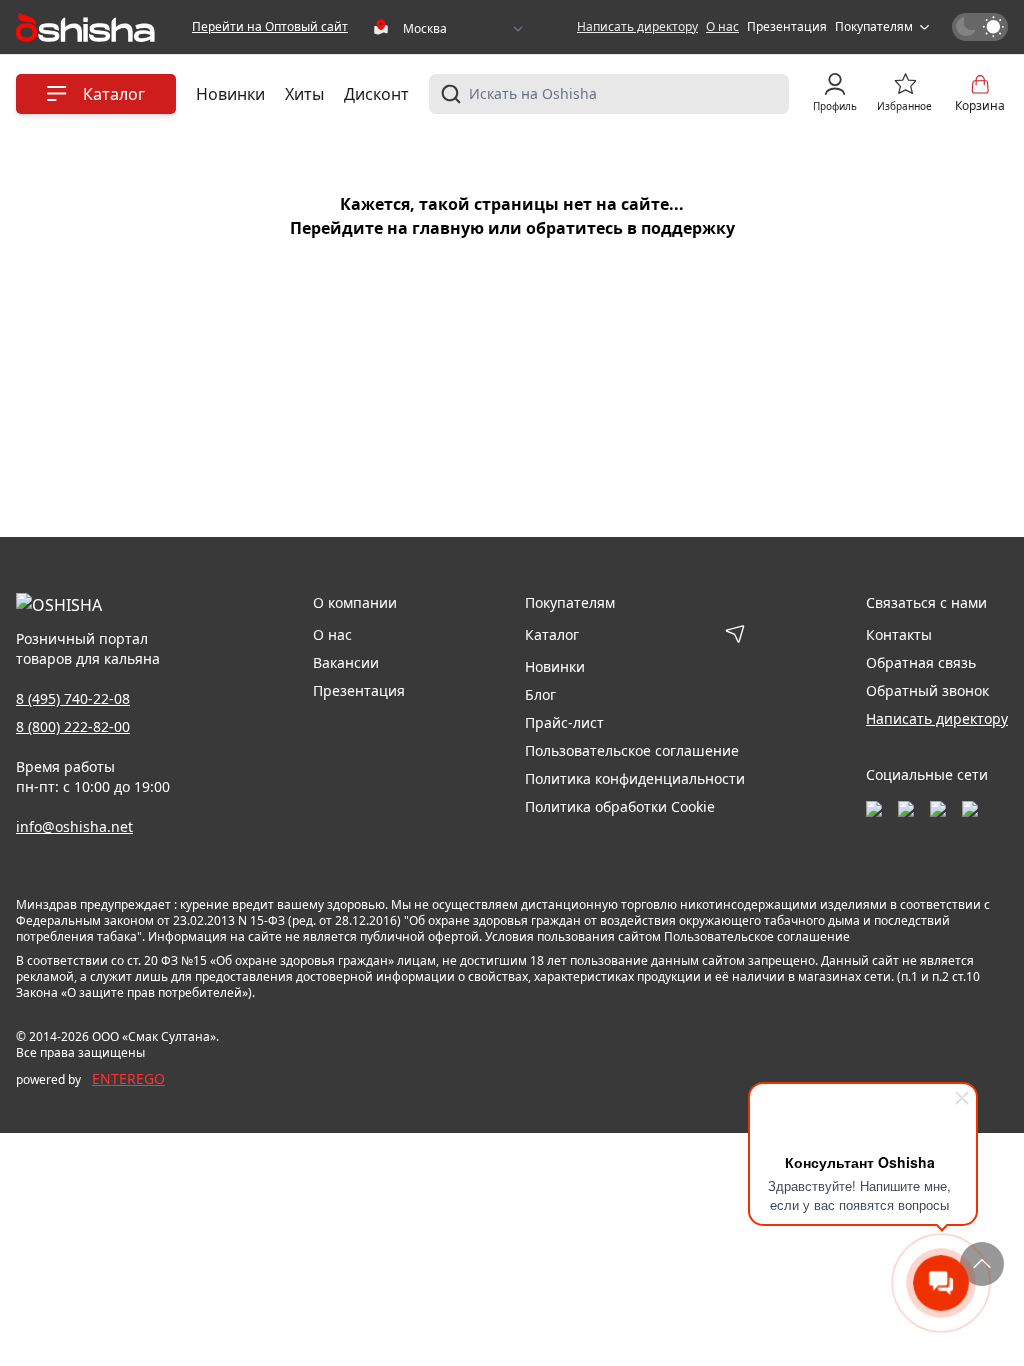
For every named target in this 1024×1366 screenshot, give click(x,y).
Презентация (787, 27)
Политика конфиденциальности (635, 778)
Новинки (230, 94)
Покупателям (874, 27)
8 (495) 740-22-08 (73, 698)
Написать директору (637, 27)
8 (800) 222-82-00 (73, 726)
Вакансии (346, 662)
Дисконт (376, 94)
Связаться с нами (926, 602)
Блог (540, 694)
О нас (722, 27)
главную (448, 228)
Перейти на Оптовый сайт (270, 27)
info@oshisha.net (74, 826)
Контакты (899, 634)
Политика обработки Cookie (620, 806)
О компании (355, 602)
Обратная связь (921, 662)
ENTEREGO (128, 1078)
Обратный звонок (927, 690)
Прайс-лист (564, 722)
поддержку (688, 228)
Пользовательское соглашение (632, 750)
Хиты (304, 94)
